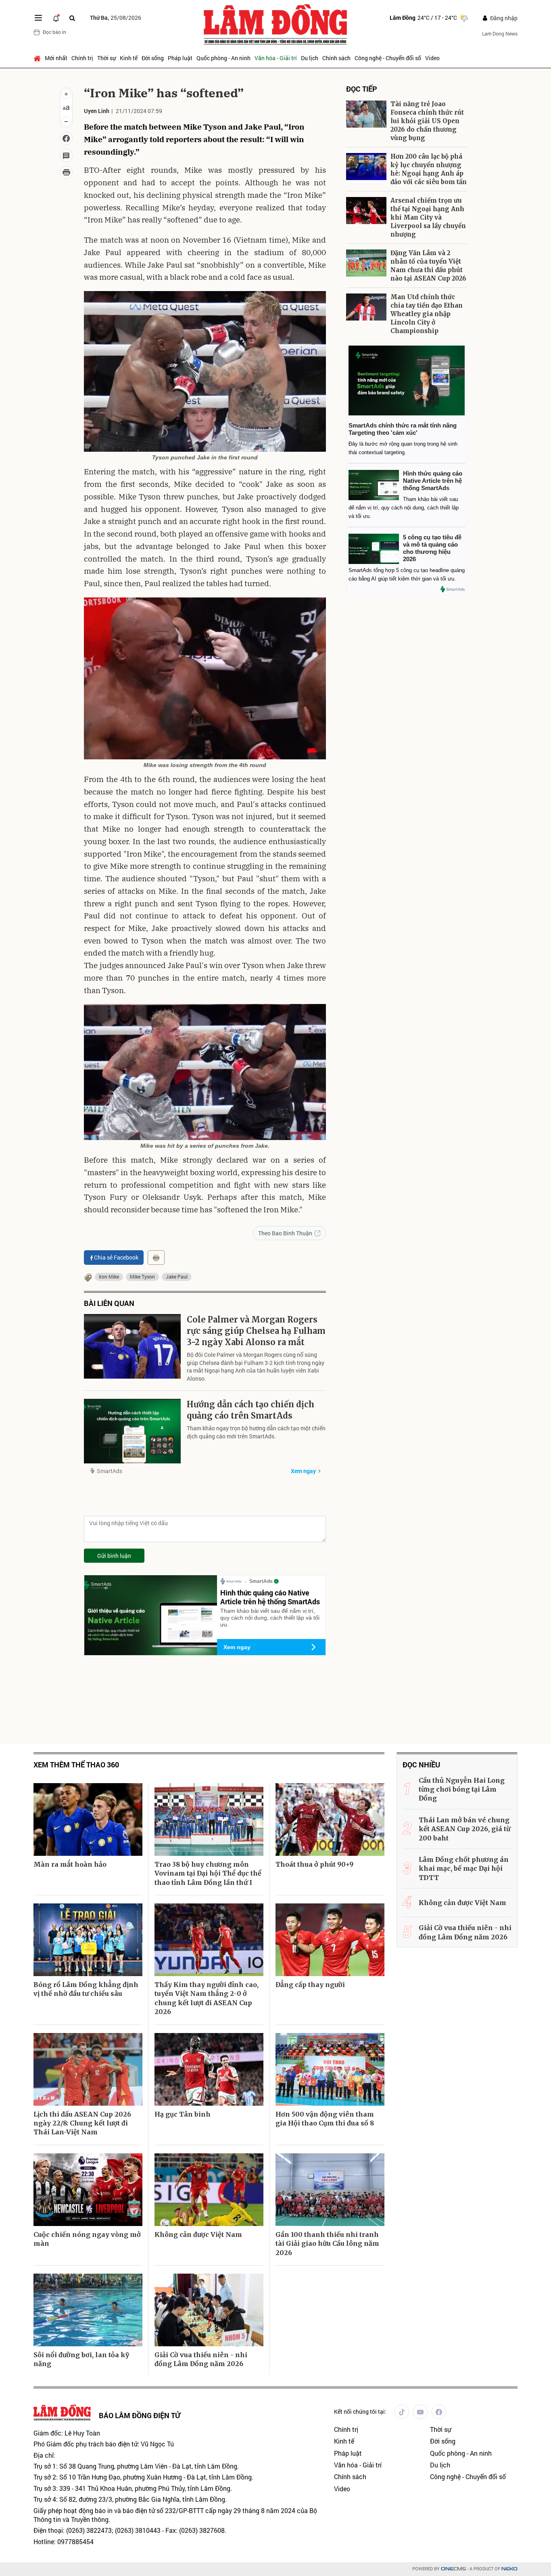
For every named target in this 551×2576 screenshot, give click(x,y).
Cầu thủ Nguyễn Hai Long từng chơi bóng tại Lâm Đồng (462, 1789)
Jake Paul (177, 1276)
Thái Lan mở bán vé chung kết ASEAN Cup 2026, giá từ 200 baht (464, 1829)
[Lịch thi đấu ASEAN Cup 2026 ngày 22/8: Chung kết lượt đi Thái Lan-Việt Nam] (88, 2069)
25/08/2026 (116, 18)
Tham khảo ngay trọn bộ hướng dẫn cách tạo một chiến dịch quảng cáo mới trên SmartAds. (256, 1432)
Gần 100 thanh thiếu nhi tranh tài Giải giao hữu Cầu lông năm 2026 (327, 2244)
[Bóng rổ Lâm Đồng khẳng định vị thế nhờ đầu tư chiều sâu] (88, 1940)
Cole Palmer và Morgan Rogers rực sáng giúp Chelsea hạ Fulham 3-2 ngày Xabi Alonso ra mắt (256, 1331)
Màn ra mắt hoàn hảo (70, 1864)
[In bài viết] (66, 172)
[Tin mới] (56, 18)
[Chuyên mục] (38, 18)
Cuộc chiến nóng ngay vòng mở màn (87, 2239)
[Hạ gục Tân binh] (209, 2069)
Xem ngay (303, 1471)
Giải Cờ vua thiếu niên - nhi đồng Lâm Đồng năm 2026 (201, 2359)
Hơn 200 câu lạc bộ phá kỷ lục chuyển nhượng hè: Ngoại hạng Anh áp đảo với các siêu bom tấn (429, 169)
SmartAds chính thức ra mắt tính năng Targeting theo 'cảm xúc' (403, 429)
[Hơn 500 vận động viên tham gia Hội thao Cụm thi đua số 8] (330, 2069)
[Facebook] (439, 2412)
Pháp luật (180, 58)
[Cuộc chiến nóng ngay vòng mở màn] (88, 2190)
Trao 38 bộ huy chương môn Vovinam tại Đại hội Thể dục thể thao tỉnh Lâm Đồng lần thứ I (208, 1873)
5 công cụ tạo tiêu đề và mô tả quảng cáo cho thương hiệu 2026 (432, 548)
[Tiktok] (402, 2412)
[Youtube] (420, 2412)
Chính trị (82, 58)
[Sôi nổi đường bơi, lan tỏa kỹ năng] (88, 2310)
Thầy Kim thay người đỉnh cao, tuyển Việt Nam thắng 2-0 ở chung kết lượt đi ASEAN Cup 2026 (207, 1998)
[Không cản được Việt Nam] (209, 2190)
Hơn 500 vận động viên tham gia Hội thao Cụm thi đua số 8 (325, 2119)
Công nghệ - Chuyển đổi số (388, 58)
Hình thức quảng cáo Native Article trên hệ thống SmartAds (270, 1597)
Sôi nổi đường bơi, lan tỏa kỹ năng (81, 2359)
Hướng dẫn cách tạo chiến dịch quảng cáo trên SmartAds (250, 1410)
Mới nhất (56, 58)
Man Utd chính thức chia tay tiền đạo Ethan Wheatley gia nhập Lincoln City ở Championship (427, 314)
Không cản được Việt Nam (198, 2234)
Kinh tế (129, 58)
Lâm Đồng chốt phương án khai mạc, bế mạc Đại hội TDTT (464, 1869)
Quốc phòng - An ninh (223, 58)
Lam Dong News (500, 34)
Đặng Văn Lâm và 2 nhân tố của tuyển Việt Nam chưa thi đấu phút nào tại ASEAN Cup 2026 (428, 266)
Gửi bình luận (114, 1556)
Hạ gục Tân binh (183, 2114)
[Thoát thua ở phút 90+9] (330, 1819)
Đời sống (153, 58)
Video (432, 58)
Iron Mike (109, 1276)
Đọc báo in (54, 32)
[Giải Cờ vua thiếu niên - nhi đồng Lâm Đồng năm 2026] (209, 2310)
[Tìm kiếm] (72, 18)
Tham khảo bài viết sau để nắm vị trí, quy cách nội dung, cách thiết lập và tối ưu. (270, 1618)
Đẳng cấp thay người (310, 1985)
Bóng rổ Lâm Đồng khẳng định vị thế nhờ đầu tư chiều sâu (86, 1989)
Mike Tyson (142, 1276)
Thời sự (106, 58)
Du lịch (310, 58)
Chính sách (336, 58)
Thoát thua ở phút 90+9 (314, 1864)
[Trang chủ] (38, 58)
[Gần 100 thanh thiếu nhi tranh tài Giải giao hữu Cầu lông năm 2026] (330, 2190)
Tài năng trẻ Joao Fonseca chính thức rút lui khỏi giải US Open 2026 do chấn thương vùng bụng (427, 121)
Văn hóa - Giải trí (276, 58)
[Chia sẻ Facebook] (66, 138)
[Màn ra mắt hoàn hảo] (88, 1819)
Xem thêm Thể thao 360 (76, 1765)
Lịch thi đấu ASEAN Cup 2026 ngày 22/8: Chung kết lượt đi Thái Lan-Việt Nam (82, 2123)
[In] (156, 1258)
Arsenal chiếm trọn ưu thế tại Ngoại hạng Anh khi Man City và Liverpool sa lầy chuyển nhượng (428, 217)
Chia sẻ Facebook (116, 1257)
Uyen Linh (97, 111)
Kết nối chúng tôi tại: (360, 2411)
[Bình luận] (66, 155)
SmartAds (110, 1471)
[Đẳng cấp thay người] (330, 1940)
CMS (453, 2569)
